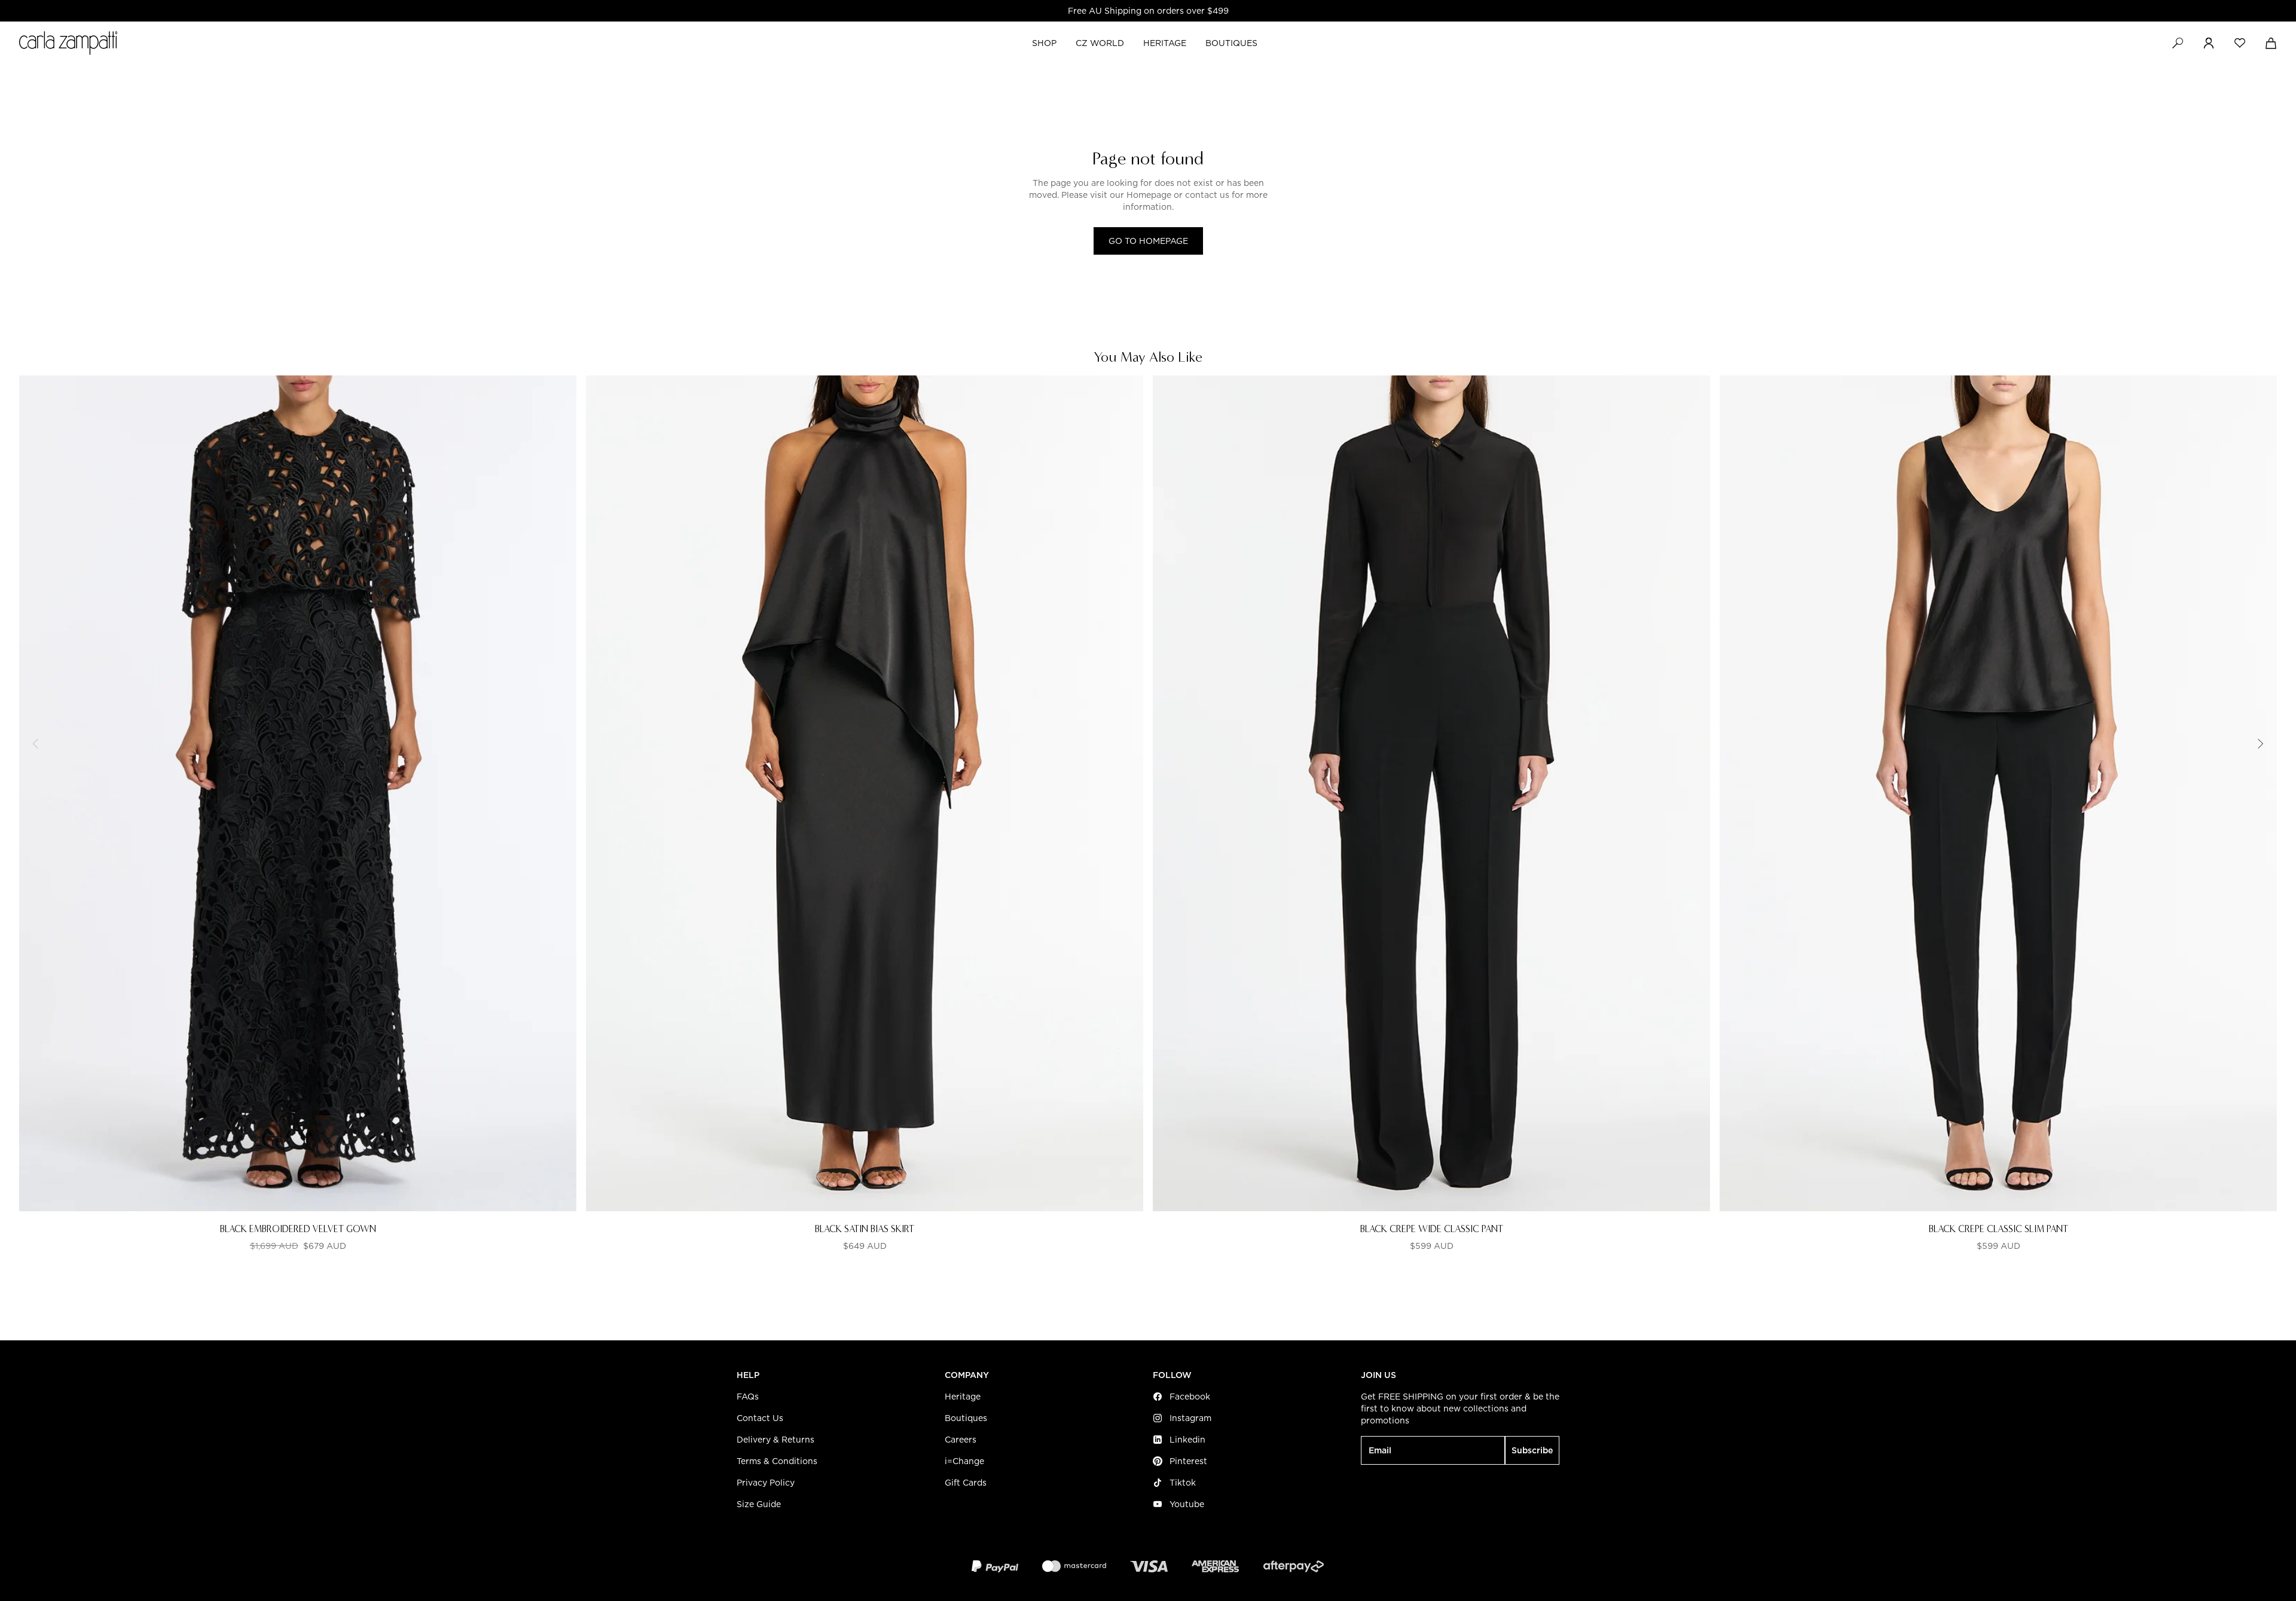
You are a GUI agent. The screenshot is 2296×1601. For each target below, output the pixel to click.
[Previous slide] (36, 744)
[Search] (2178, 43)
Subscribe (1532, 1450)
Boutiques (966, 1418)
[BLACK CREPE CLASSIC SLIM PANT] (1998, 793)
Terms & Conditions (777, 1461)
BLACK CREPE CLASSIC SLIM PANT (1999, 1229)
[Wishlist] (2240, 43)
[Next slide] (2260, 744)
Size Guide (759, 1504)
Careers (961, 1440)
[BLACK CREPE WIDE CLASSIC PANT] (1431, 793)
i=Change (964, 1461)
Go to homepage (1148, 241)
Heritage (963, 1397)
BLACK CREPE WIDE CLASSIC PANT (1432, 1229)
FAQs (748, 1397)
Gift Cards (966, 1483)
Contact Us (760, 1418)
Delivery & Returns (775, 1440)
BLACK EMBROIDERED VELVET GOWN (298, 1229)
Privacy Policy (766, 1483)
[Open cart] (2271, 43)
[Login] (2209, 43)
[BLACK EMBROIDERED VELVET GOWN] (298, 793)
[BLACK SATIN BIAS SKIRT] (865, 793)
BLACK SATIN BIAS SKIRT (865, 1229)
